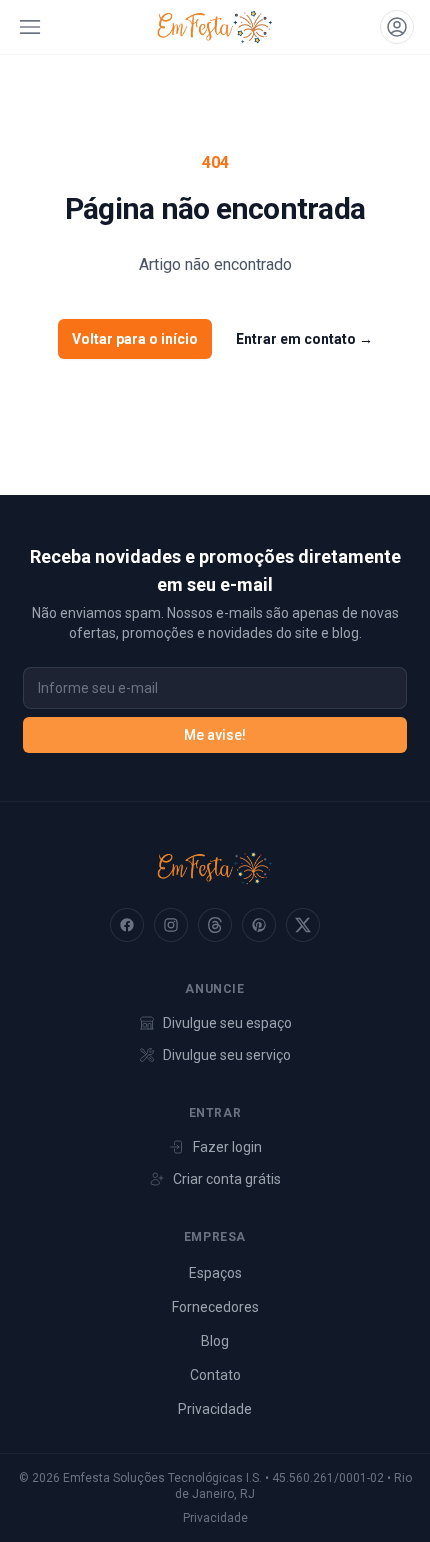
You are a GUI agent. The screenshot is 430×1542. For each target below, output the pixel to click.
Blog (215, 1341)
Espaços (215, 1273)
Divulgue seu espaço (227, 1023)
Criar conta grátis (227, 1179)
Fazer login (227, 1147)
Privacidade (215, 1409)
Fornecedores (215, 1307)
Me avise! (215, 735)
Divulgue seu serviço (227, 1055)
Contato (215, 1375)
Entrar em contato (304, 339)
